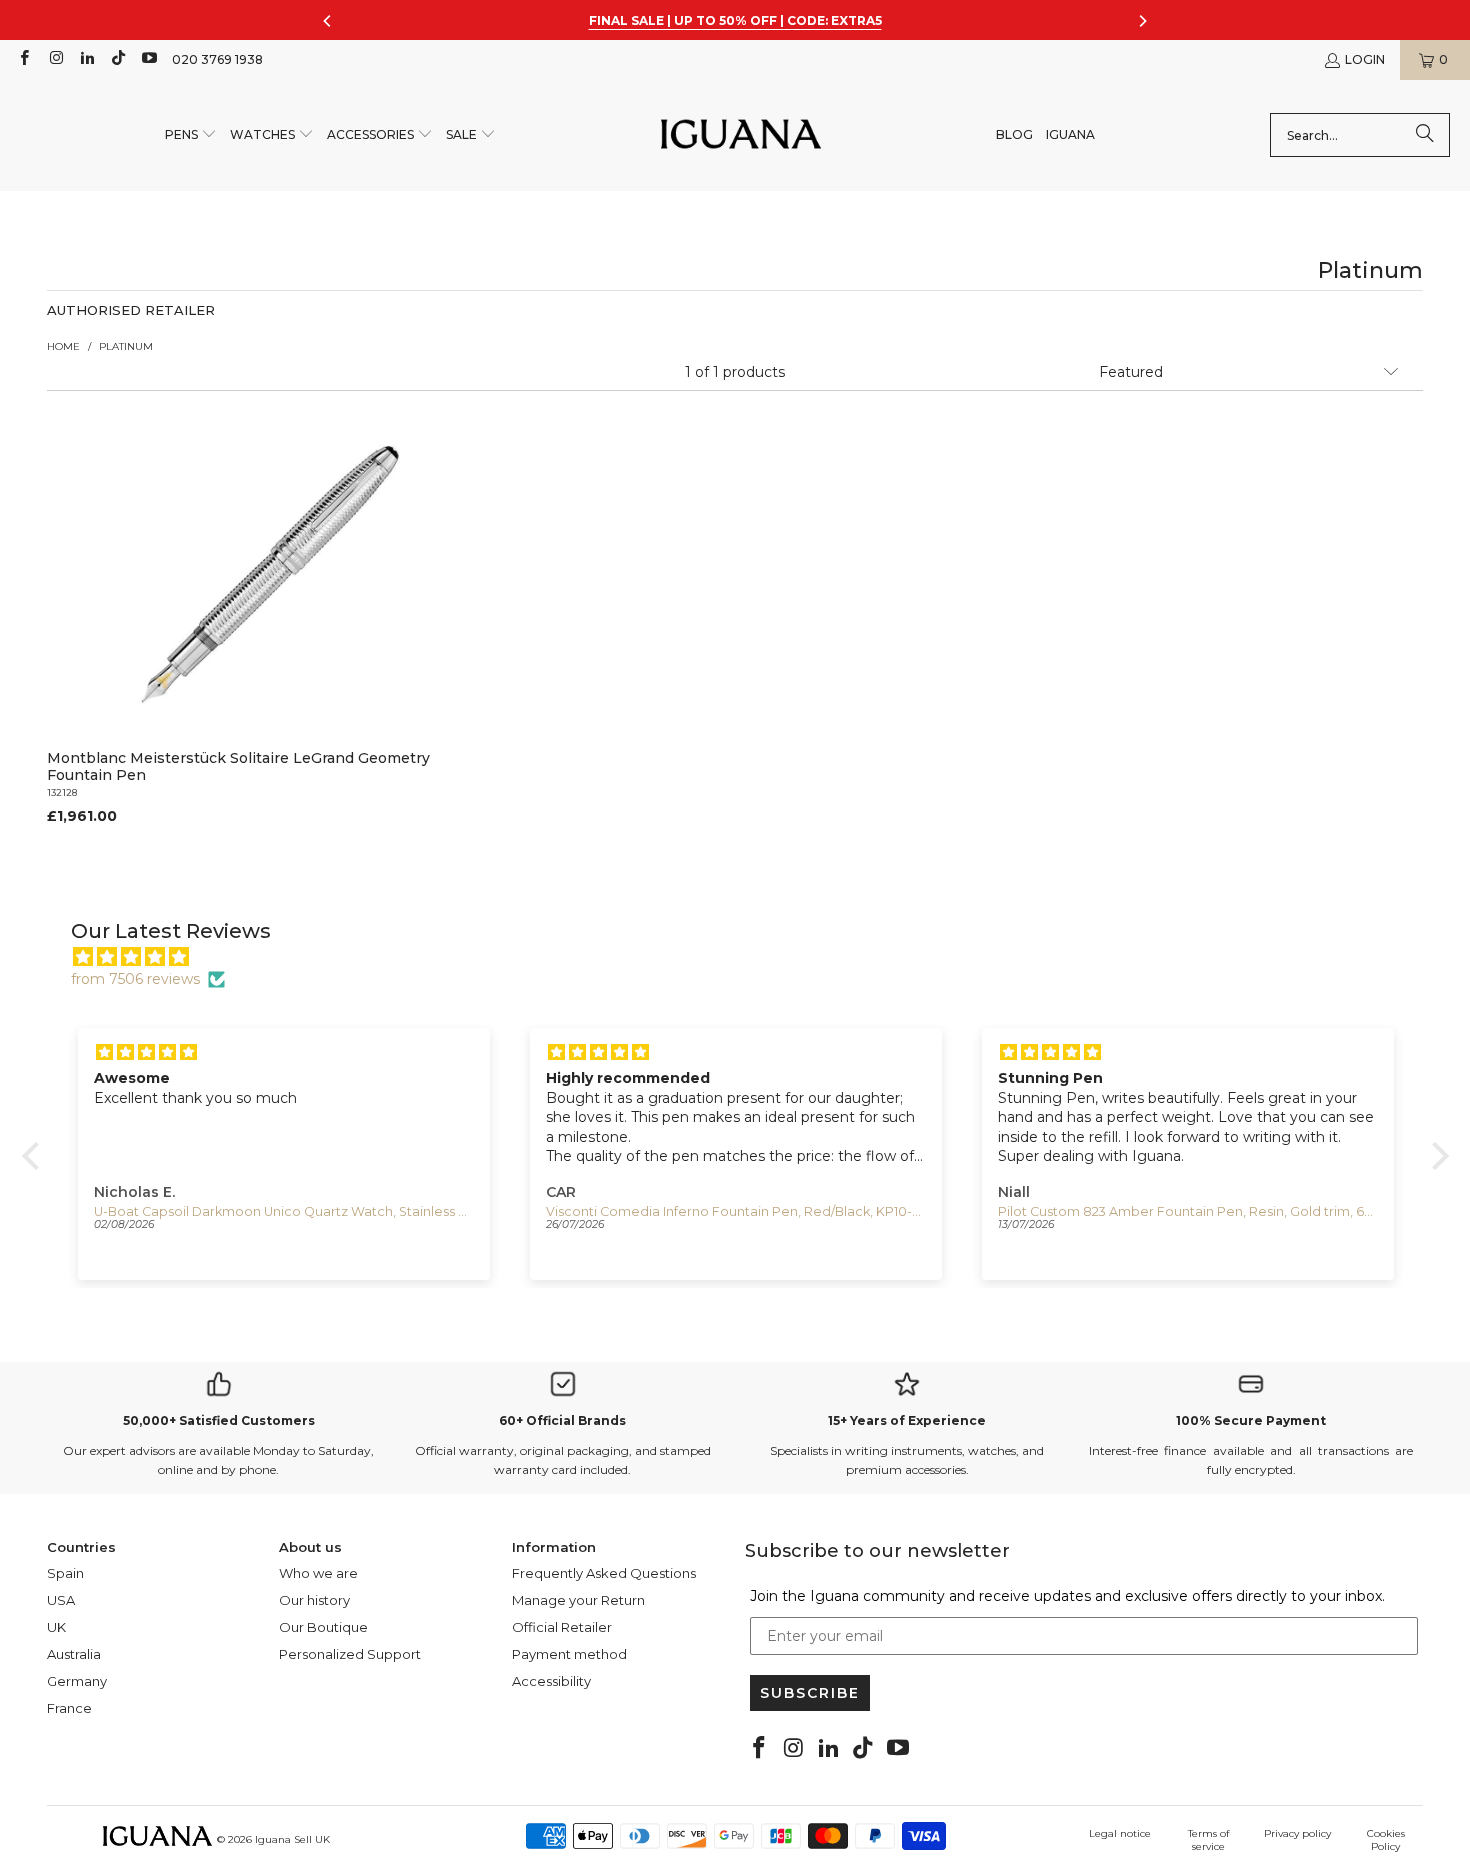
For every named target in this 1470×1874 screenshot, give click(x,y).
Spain (65, 1573)
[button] (191, 135)
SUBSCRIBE (810, 1693)
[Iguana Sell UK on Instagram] (54, 59)
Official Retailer (562, 1627)
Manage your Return (578, 1600)
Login (1365, 59)
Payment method (569, 1654)
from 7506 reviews (135, 979)
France (69, 1708)
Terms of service (1208, 1840)
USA (61, 1600)
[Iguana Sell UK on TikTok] (117, 59)
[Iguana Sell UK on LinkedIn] (86, 59)
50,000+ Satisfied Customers (219, 1420)
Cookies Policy (1386, 1840)
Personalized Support (350, 1654)
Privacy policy (1297, 1833)
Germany (77, 1681)
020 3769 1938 (217, 59)
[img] (745, 957)
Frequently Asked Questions (604, 1573)
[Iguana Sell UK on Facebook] (23, 59)
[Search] (1425, 135)
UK (56, 1627)
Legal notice (1120, 1833)
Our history (314, 1600)
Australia (74, 1654)
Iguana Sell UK (292, 1839)
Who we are (318, 1573)
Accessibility (551, 1681)
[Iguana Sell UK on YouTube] (148, 59)
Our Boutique (323, 1627)
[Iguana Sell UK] (741, 135)
